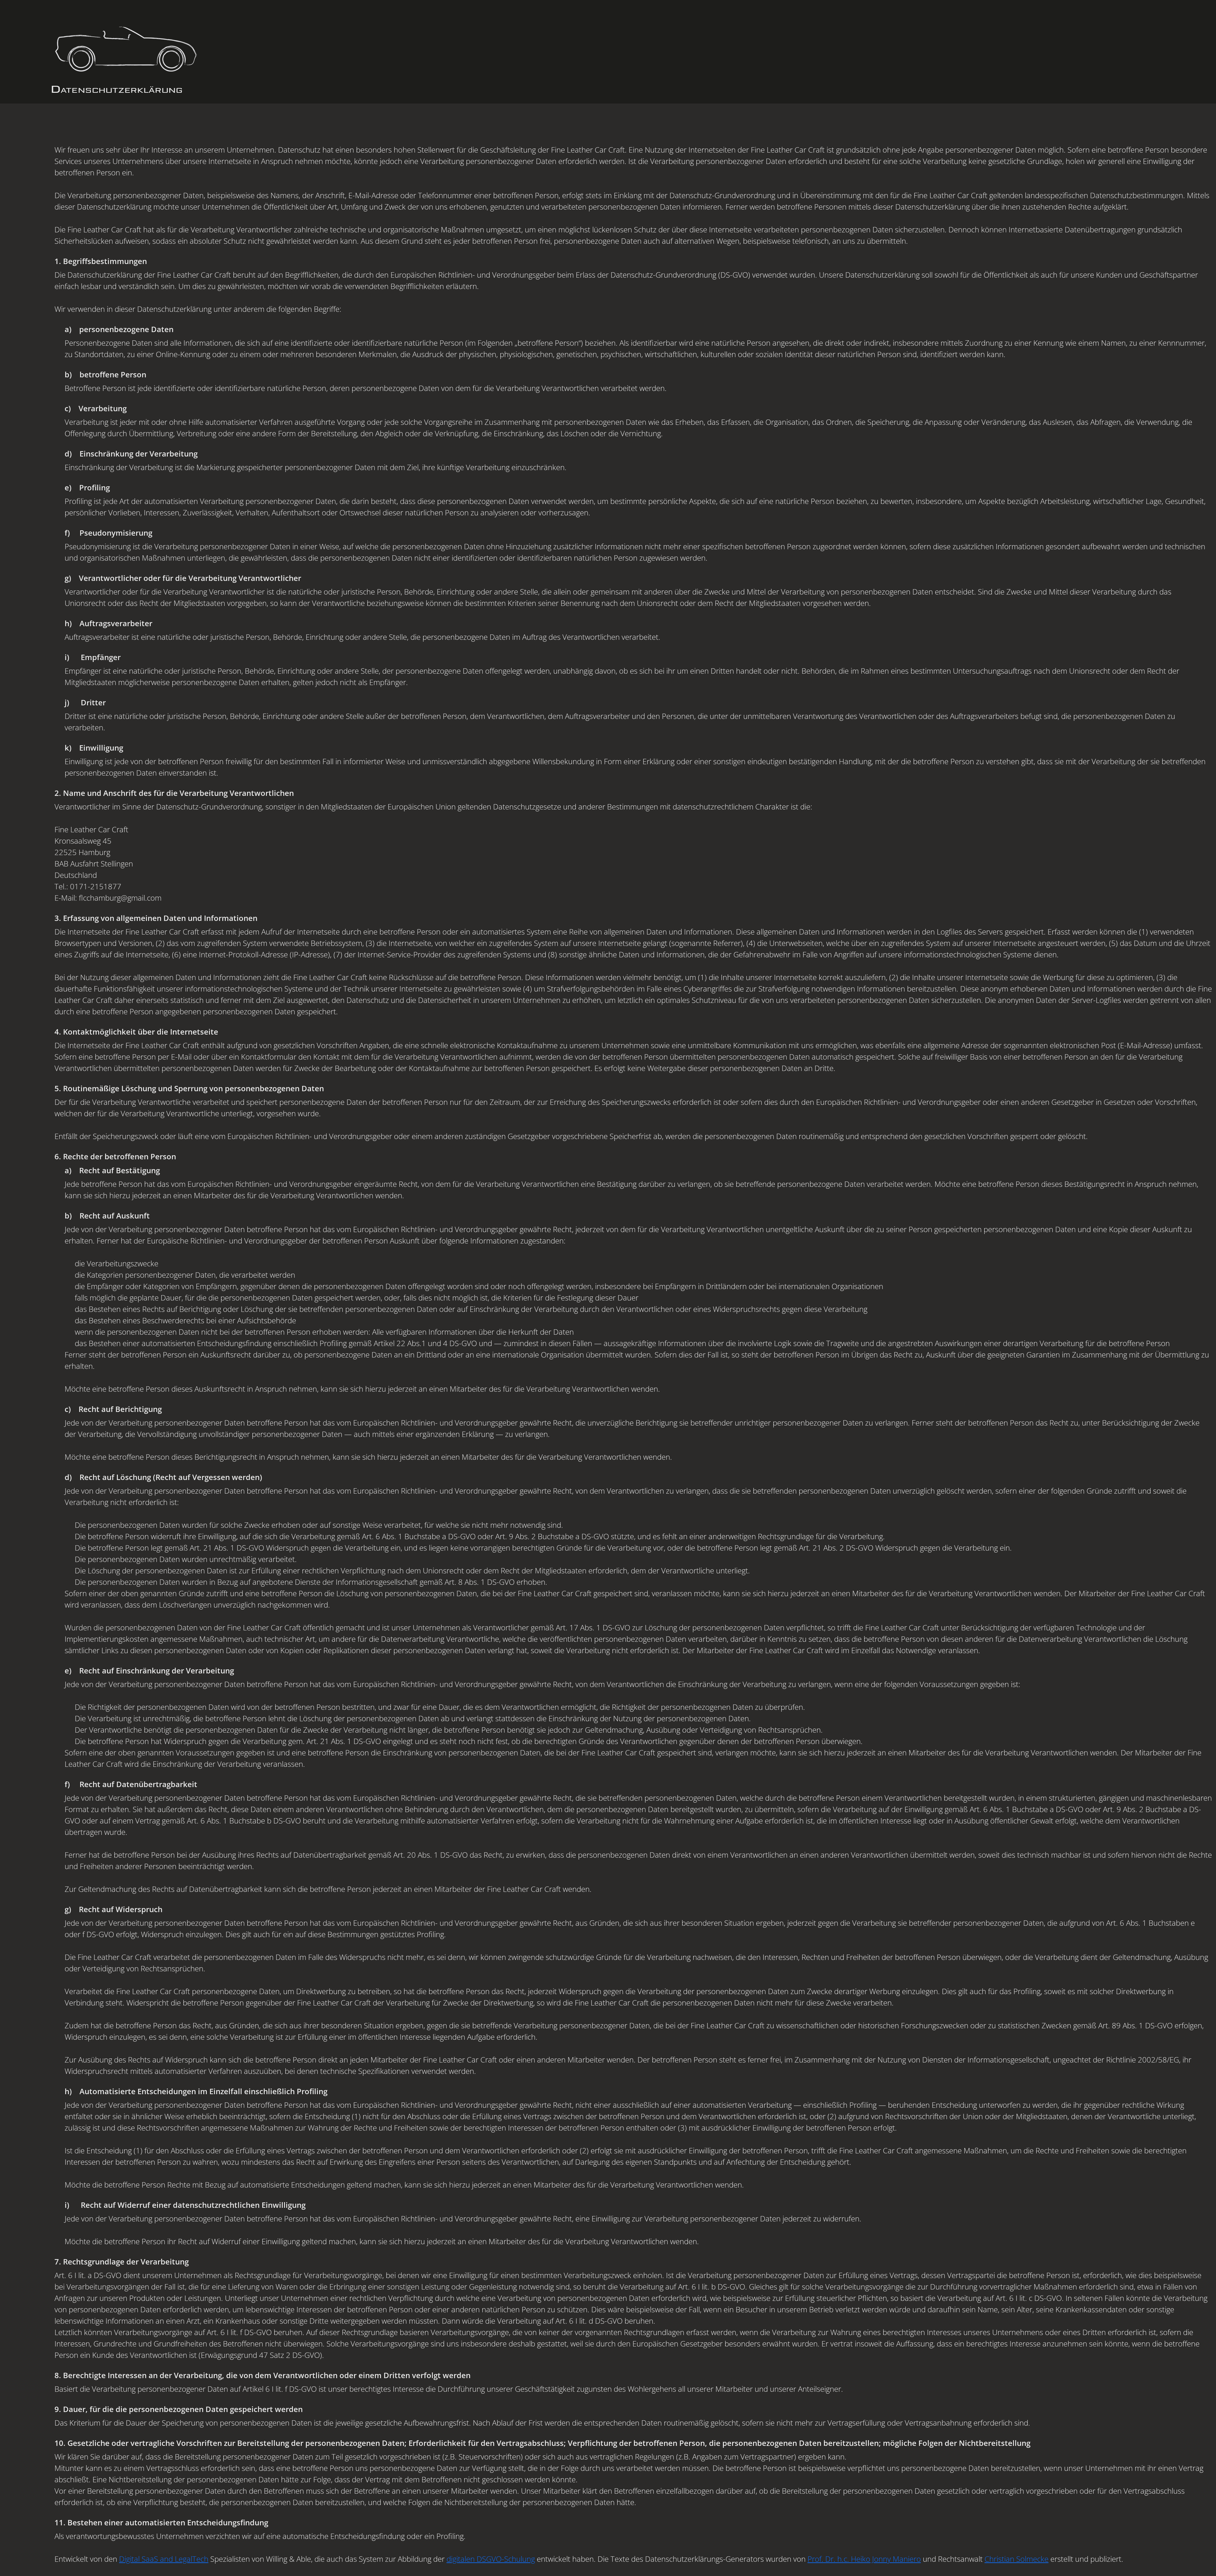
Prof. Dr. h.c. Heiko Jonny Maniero (864, 2559)
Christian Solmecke (1016, 2559)
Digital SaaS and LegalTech (164, 2559)
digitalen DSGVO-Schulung (491, 2559)
